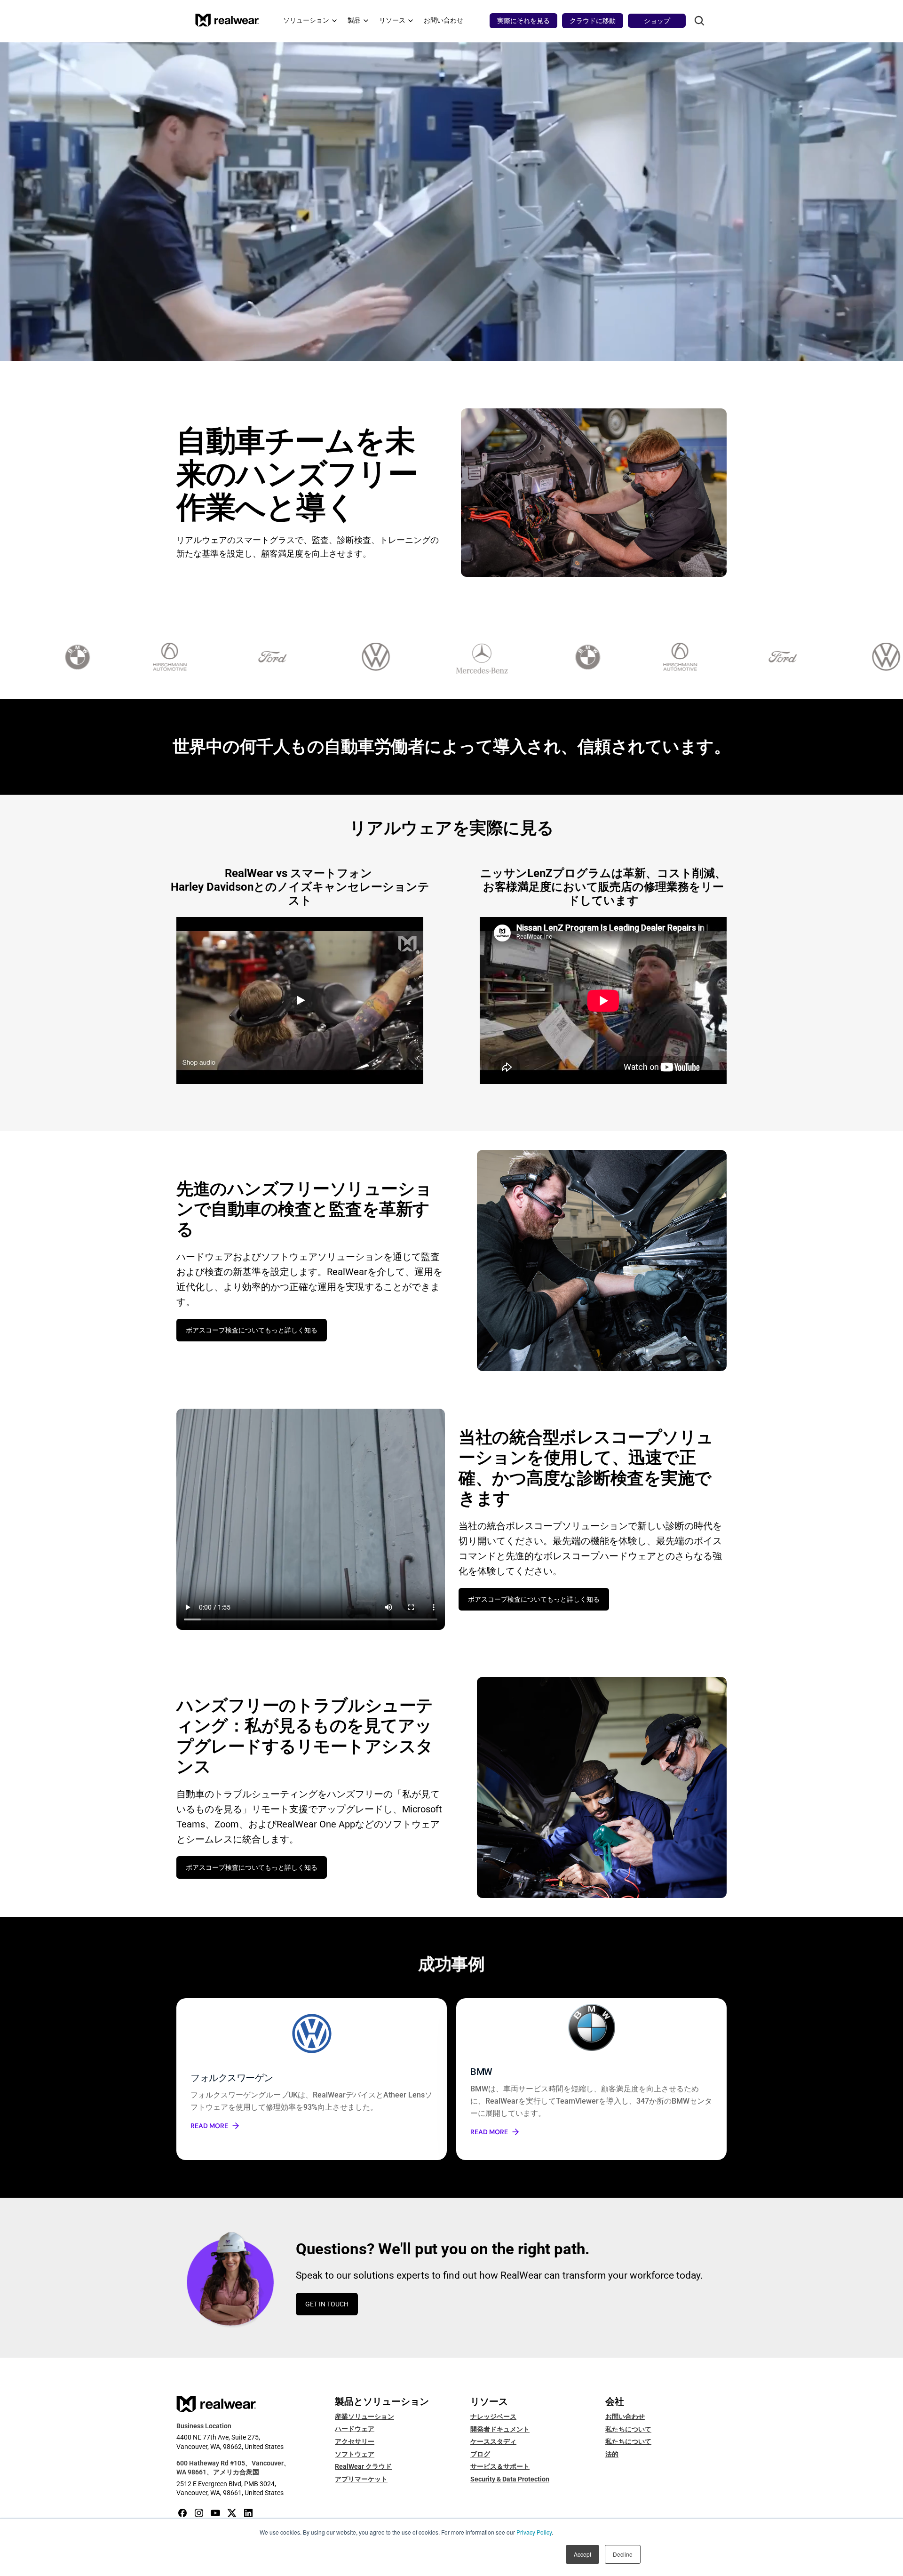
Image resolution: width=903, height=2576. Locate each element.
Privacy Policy (534, 2532)
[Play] (300, 1000)
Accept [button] (582, 2554)
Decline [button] (623, 2554)
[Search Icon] (699, 21)
